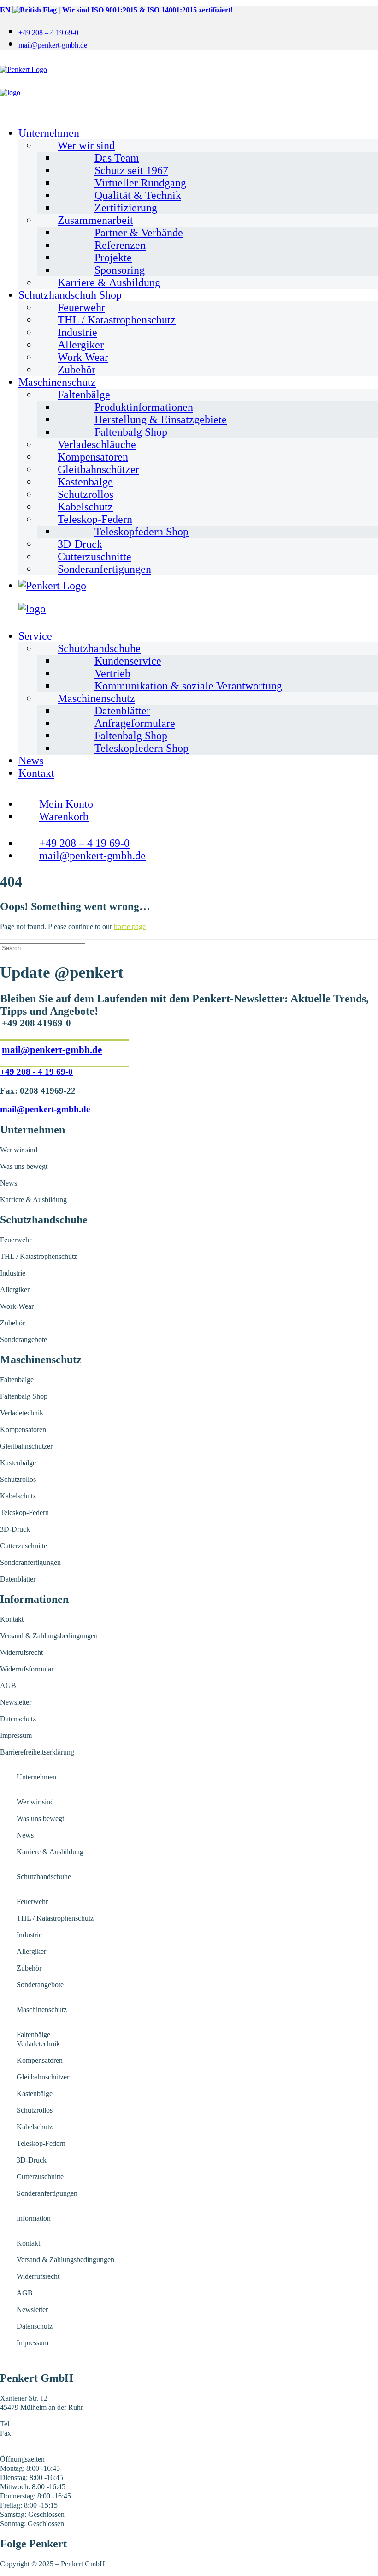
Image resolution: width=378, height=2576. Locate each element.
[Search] (43, 948)
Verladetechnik (22, 1413)
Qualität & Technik (138, 195)
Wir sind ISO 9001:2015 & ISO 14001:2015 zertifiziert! (148, 10)
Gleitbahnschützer (98, 469)
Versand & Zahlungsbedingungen (49, 1636)
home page (130, 926)
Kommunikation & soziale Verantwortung (188, 686)
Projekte (113, 258)
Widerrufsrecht (21, 1652)
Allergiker (81, 345)
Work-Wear (17, 1306)
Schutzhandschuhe (99, 648)
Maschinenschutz (57, 382)
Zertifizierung (126, 208)
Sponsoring (120, 270)
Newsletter (16, 1702)
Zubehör (77, 370)
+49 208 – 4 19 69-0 (48, 33)
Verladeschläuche (97, 444)
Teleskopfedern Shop (142, 532)
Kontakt (36, 773)
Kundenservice (128, 661)
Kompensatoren (93, 457)
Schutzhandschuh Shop (70, 295)
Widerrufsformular (27, 1669)
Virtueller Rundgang (140, 183)
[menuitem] (198, 32)
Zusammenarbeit (95, 220)
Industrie (77, 332)
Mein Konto (66, 804)
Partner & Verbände (139, 233)
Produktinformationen (144, 407)
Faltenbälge (84, 395)
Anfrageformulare (135, 723)
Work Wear (83, 357)
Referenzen (120, 245)
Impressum (16, 1735)
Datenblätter (122, 711)
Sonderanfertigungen (104, 569)
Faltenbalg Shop (131, 432)
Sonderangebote (24, 1339)
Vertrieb (112, 673)
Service (35, 636)
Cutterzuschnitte (94, 557)
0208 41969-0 (35, 2424)
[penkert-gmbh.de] (189, 89)
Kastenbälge (85, 482)
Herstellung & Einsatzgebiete (161, 419)
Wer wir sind (86, 145)
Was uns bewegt (24, 1166)
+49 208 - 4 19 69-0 (36, 1072)
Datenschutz (18, 1719)
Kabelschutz (85, 507)
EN (6, 10)
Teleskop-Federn (95, 519)
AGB (8, 1686)
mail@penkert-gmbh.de (53, 45)
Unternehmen (49, 133)
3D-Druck (80, 544)
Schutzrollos (86, 494)
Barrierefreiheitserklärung (37, 1752)
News (31, 761)
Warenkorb (64, 816)
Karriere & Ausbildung (109, 282)
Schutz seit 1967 (131, 170)
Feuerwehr (81, 307)
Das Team (117, 158)
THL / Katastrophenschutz (117, 320)
